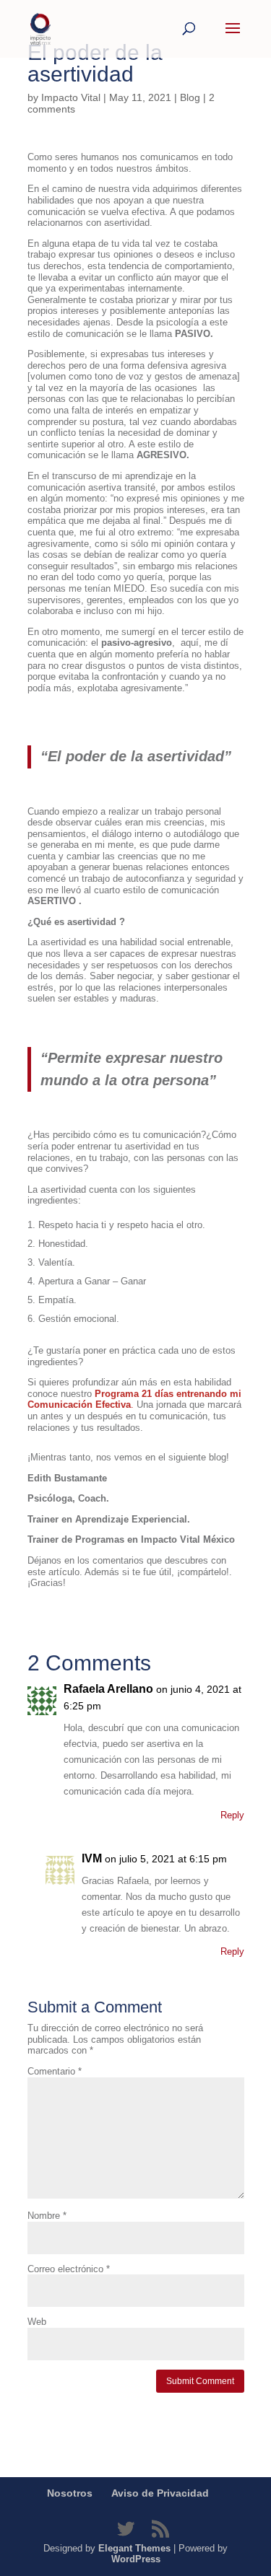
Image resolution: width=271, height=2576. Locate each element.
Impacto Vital (71, 97)
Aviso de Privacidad (160, 2493)
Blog (190, 97)
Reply (232, 1815)
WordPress (136, 2559)
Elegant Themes (134, 2548)
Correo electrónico (69, 2269)
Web (37, 2322)
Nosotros (70, 2493)
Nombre (47, 2216)
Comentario (55, 2071)
